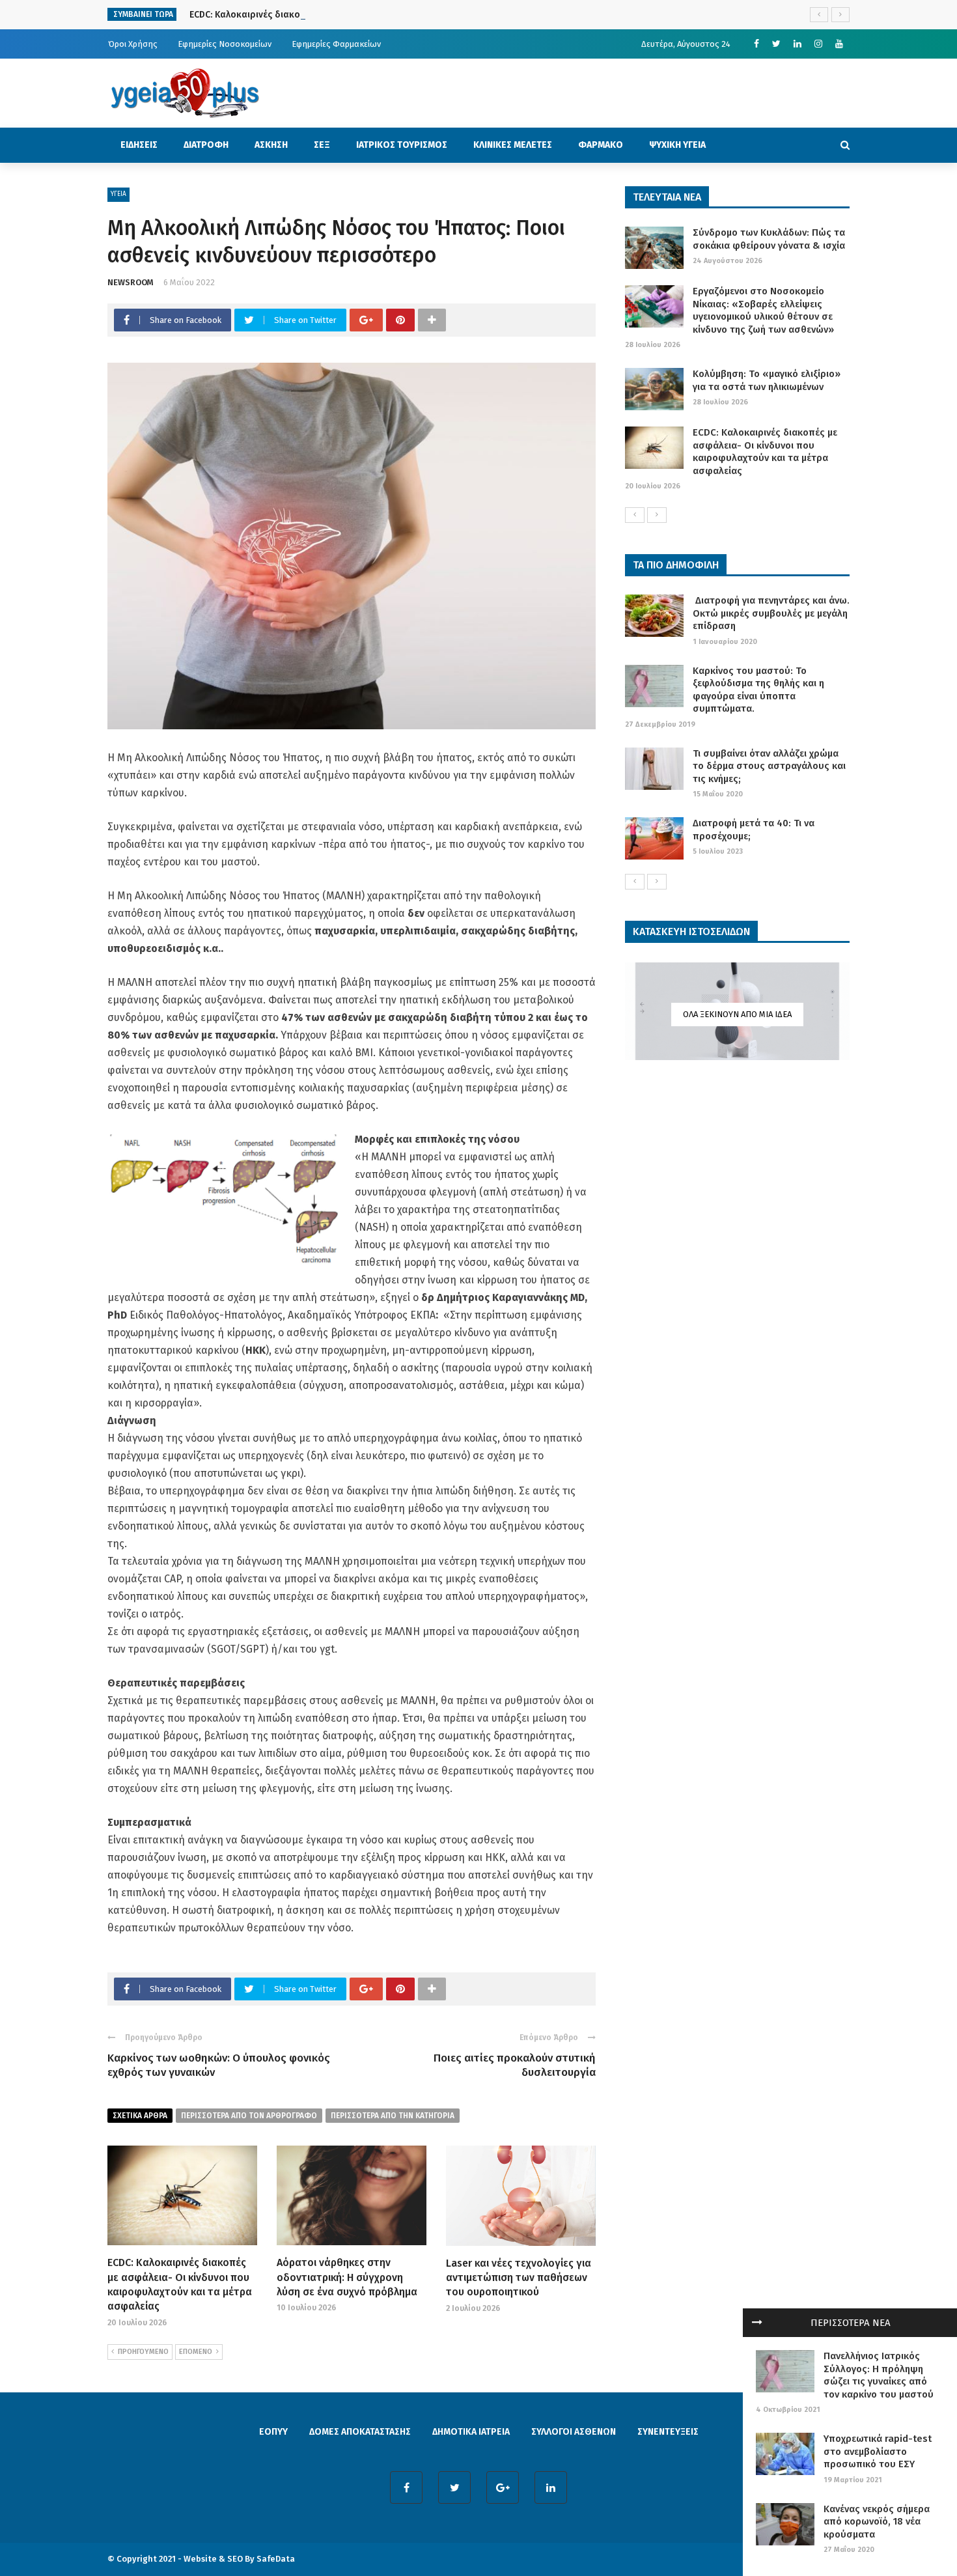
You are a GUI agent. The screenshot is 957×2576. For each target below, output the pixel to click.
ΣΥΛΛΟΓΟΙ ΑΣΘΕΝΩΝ (574, 2432)
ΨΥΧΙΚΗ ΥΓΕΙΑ (677, 145)
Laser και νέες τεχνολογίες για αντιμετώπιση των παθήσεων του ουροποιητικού (519, 2278)
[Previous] (635, 515)
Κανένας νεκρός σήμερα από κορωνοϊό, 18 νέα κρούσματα (877, 2522)
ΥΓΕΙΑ (118, 194)
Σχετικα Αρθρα (140, 2116)
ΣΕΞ (322, 145)
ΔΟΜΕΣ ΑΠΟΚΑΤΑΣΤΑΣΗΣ (360, 2432)
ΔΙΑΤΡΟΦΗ (206, 145)
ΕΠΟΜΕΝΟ (196, 2352)
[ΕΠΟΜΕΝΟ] (657, 515)
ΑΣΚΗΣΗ (271, 145)
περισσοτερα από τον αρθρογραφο (249, 2116)
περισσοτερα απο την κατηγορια (393, 2116)
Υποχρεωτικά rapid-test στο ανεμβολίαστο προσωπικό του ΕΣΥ (878, 2451)
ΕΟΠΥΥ (273, 2432)
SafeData (276, 2559)
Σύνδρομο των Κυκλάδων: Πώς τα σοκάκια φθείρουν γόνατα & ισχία (769, 239)
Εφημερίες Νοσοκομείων (225, 44)
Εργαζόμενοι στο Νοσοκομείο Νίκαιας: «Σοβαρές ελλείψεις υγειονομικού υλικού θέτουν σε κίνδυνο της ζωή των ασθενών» (763, 310)
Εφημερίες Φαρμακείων (336, 44)
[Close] (757, 2323)
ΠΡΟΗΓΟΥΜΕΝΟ (143, 2352)
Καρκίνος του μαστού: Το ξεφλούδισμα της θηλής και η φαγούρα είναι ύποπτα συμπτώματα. (758, 690)
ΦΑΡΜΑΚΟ (601, 145)
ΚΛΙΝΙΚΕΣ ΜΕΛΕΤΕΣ (513, 145)
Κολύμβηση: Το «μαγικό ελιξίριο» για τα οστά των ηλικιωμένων (767, 380)
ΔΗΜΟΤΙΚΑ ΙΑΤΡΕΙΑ (471, 2432)
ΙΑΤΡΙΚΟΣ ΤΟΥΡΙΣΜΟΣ (402, 145)
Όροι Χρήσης (133, 44)
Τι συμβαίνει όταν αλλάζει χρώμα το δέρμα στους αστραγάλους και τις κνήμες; (769, 766)
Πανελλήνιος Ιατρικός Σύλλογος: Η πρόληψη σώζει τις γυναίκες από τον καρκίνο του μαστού (879, 2375)
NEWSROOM (131, 282)
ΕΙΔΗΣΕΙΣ (139, 145)
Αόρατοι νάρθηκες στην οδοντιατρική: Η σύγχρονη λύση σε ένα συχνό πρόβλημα (347, 2277)
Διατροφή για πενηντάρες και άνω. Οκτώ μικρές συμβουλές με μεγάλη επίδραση (771, 613)
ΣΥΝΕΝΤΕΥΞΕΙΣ (668, 2432)
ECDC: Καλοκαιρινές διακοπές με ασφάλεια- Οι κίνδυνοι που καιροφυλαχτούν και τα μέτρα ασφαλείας (409, 15)
